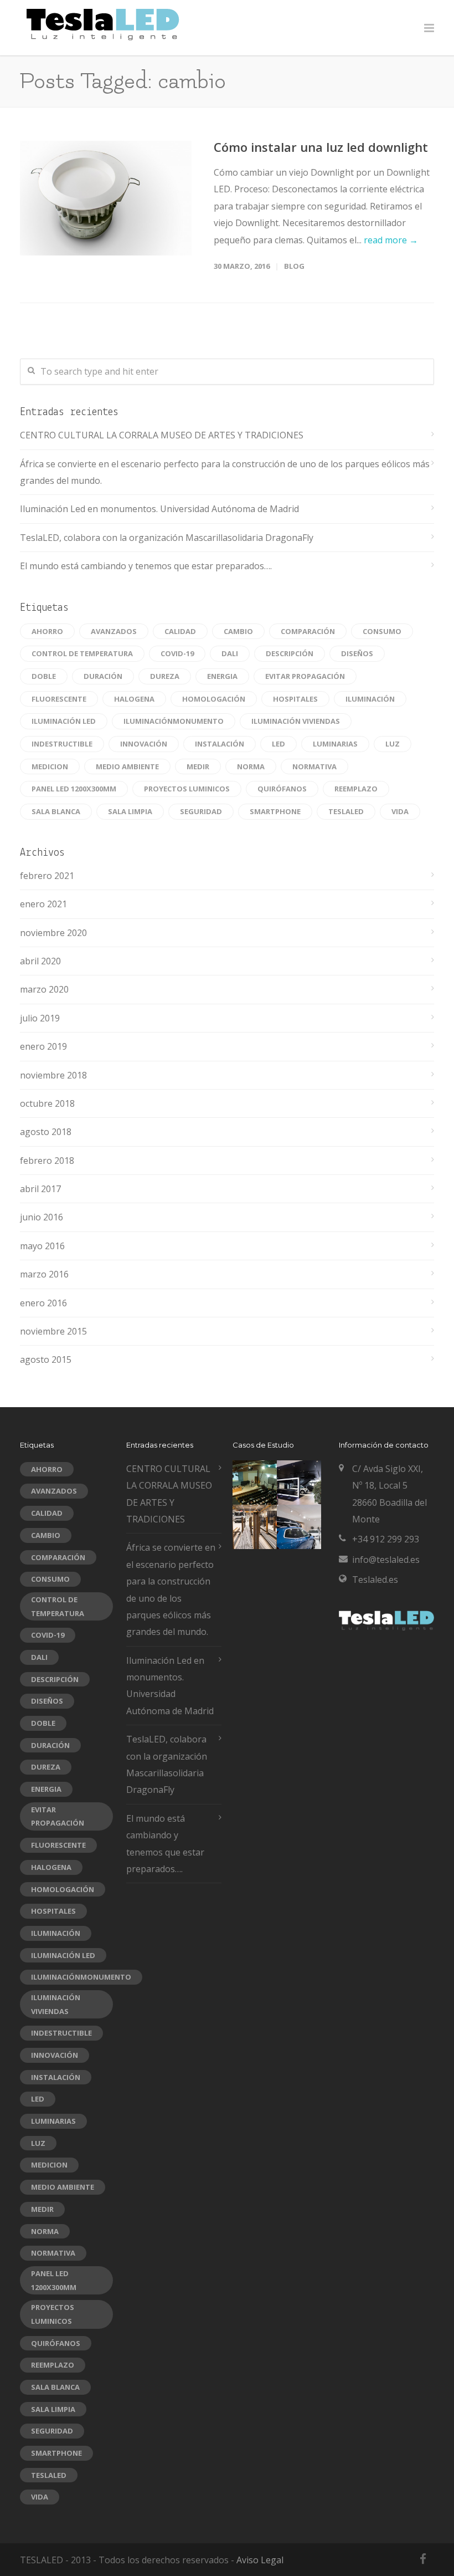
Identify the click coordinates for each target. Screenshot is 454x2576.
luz (393, 744)
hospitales (295, 699)
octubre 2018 (47, 1103)
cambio (238, 631)
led (278, 744)
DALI (230, 653)
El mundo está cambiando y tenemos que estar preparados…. (146, 566)
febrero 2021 (47, 876)
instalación (220, 744)
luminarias (335, 744)
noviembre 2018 (53, 1075)
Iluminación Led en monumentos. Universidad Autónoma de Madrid (159, 509)
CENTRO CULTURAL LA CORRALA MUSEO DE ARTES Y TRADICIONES (162, 435)
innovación (144, 744)
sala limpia (130, 811)
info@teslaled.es (386, 1560)
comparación (308, 631)
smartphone (275, 811)
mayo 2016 (42, 1246)
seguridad (201, 811)
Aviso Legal (260, 2560)
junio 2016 (42, 1217)
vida (400, 811)
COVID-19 (177, 653)
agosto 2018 (46, 1132)
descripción (290, 653)
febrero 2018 (47, 1161)
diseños (357, 653)
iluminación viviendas (296, 721)
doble (44, 676)
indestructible (62, 744)
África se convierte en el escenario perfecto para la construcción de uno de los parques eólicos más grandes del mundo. (225, 472)
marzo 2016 (44, 1274)
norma (251, 766)
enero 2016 (43, 1303)
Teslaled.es (375, 1580)
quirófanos (282, 789)
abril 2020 (40, 961)
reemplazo (356, 789)
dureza (165, 676)
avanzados (114, 631)
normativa (314, 766)
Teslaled (346, 811)
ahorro (47, 631)
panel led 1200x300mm (74, 789)
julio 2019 (40, 1018)
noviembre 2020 (53, 933)
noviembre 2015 (53, 1331)
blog (294, 266)
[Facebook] (423, 2559)
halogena (134, 699)
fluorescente (59, 699)
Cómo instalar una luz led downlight (321, 147)
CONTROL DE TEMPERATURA (82, 653)
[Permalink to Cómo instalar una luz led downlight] (106, 198)
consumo (382, 631)
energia (222, 676)
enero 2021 (43, 904)
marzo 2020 (44, 989)
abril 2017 (40, 1189)
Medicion (50, 766)
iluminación (370, 699)
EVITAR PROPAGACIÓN (305, 676)
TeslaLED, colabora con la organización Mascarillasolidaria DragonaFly (167, 538)
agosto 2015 (46, 1359)
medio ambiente (127, 766)
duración (103, 676)
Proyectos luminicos (187, 789)
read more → (391, 240)
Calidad (180, 631)
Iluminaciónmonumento (174, 721)
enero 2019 (43, 1046)
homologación (214, 699)
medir (198, 766)
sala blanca (56, 811)
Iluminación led (64, 721)
